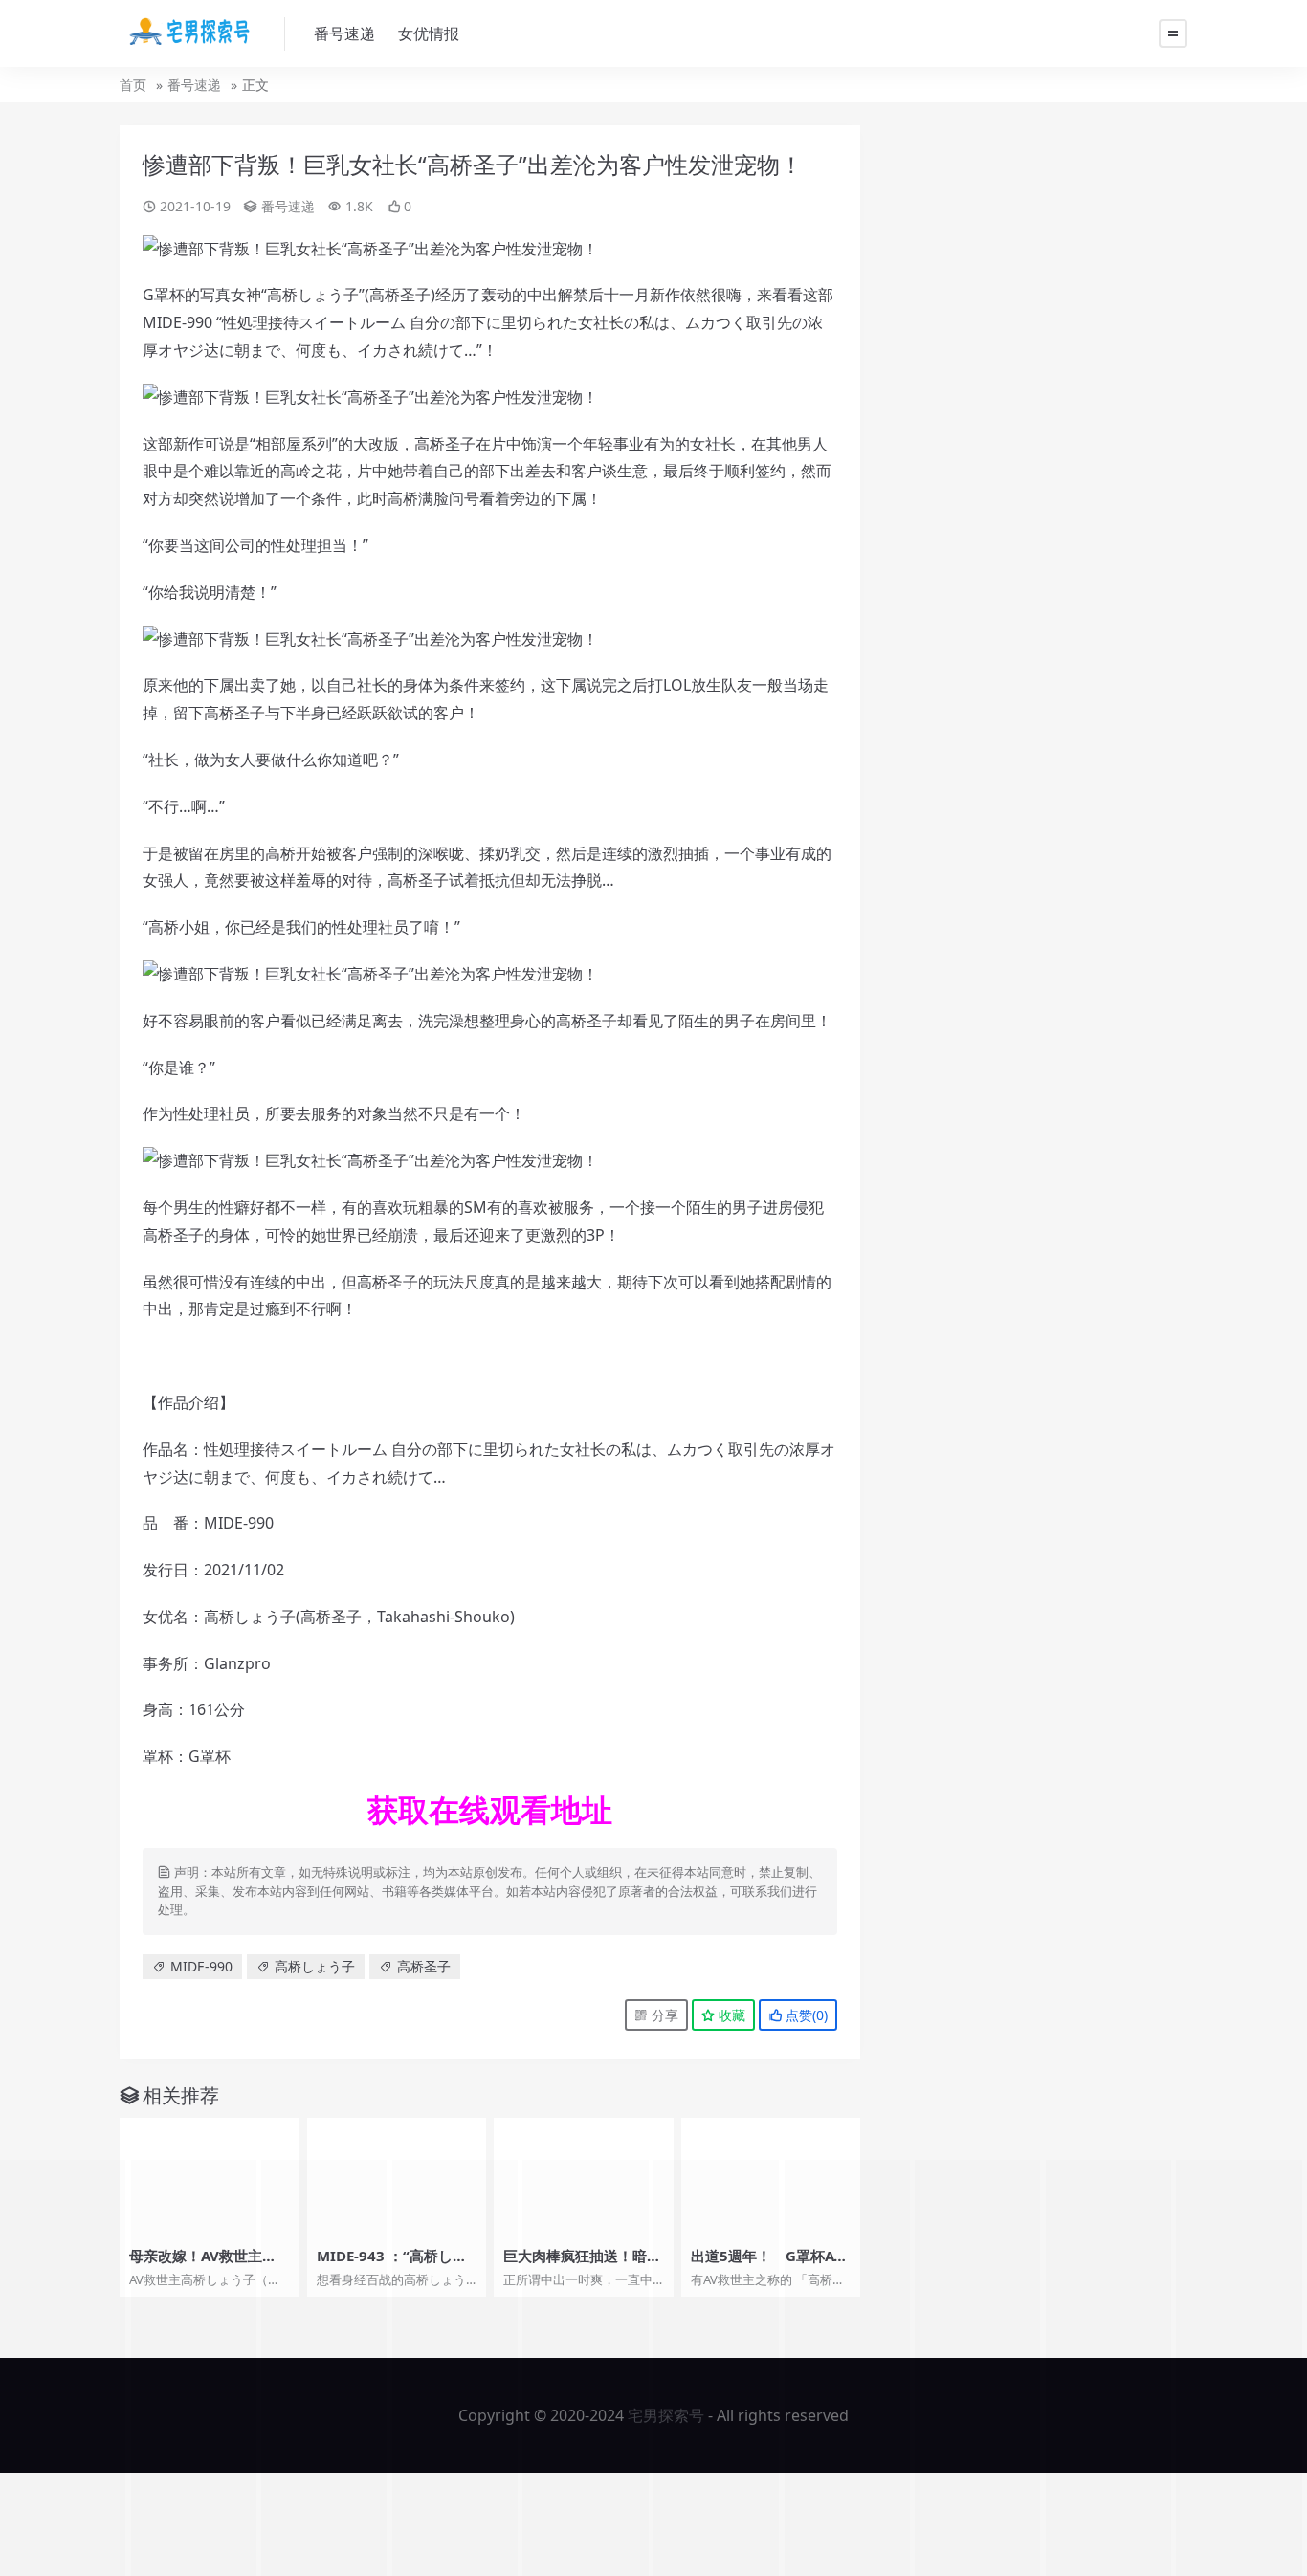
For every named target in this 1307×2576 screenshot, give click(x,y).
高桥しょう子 (313, 295)
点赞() (805, 2015)
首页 (133, 85)
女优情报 (429, 33)
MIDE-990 (177, 322)
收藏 (730, 2015)
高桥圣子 (400, 295)
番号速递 (344, 33)
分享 (663, 2015)
